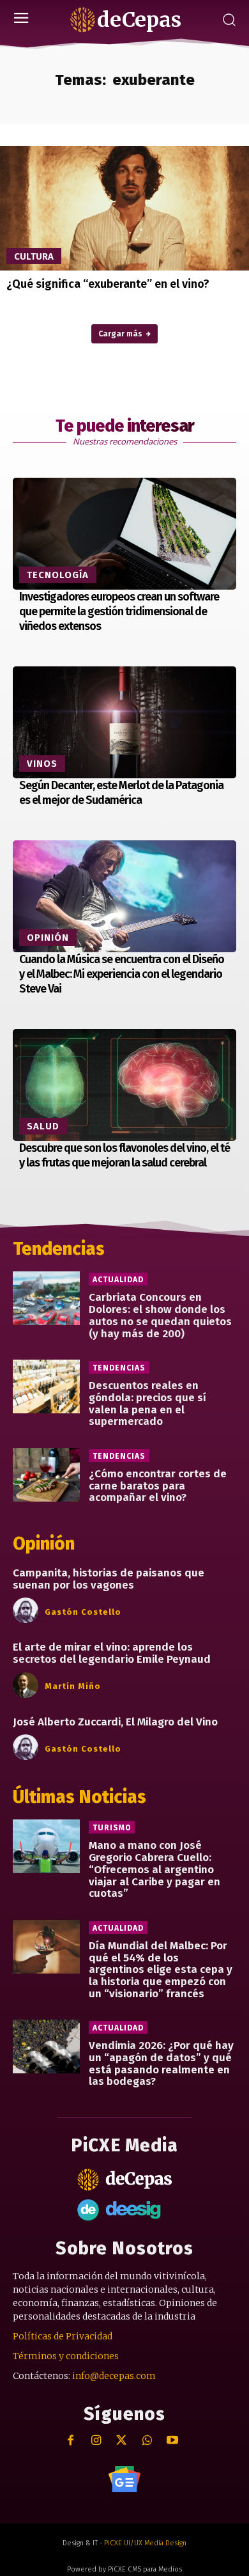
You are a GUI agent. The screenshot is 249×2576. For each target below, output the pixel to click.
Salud (43, 1126)
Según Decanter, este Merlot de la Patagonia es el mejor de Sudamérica (121, 793)
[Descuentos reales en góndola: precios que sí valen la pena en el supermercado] (46, 1386)
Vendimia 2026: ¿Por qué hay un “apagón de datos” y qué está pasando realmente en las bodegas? (161, 2063)
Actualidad (118, 1280)
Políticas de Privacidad (63, 2336)
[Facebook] (71, 2441)
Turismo (112, 1828)
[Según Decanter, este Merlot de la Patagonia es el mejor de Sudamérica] (124, 722)
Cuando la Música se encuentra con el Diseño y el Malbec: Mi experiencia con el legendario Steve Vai (122, 974)
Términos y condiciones (66, 2356)
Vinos (42, 764)
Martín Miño (73, 1686)
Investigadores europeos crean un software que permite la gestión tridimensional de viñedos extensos (119, 612)
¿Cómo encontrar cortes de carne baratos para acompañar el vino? (158, 1486)
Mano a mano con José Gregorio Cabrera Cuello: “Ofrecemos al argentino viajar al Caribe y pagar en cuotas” (155, 1869)
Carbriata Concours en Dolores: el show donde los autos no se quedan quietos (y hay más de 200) (160, 1315)
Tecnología (58, 575)
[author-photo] (27, 1611)
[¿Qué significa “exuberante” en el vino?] (124, 208)
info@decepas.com (114, 2376)
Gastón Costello (83, 1612)
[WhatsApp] (147, 2441)
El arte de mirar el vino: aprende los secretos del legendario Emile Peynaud (112, 1653)
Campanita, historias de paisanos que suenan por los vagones (109, 1579)
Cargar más (120, 334)
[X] (122, 2441)
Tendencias (119, 1368)
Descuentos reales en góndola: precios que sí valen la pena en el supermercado (147, 1403)
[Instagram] (96, 2441)
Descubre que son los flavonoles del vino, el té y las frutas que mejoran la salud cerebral (124, 1155)
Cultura (34, 256)
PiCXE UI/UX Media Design (145, 2543)
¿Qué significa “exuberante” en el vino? (108, 284)
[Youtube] (173, 2441)
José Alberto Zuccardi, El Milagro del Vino (115, 1722)
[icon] (124, 2479)
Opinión (48, 938)
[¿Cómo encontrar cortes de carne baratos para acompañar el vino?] (46, 1475)
